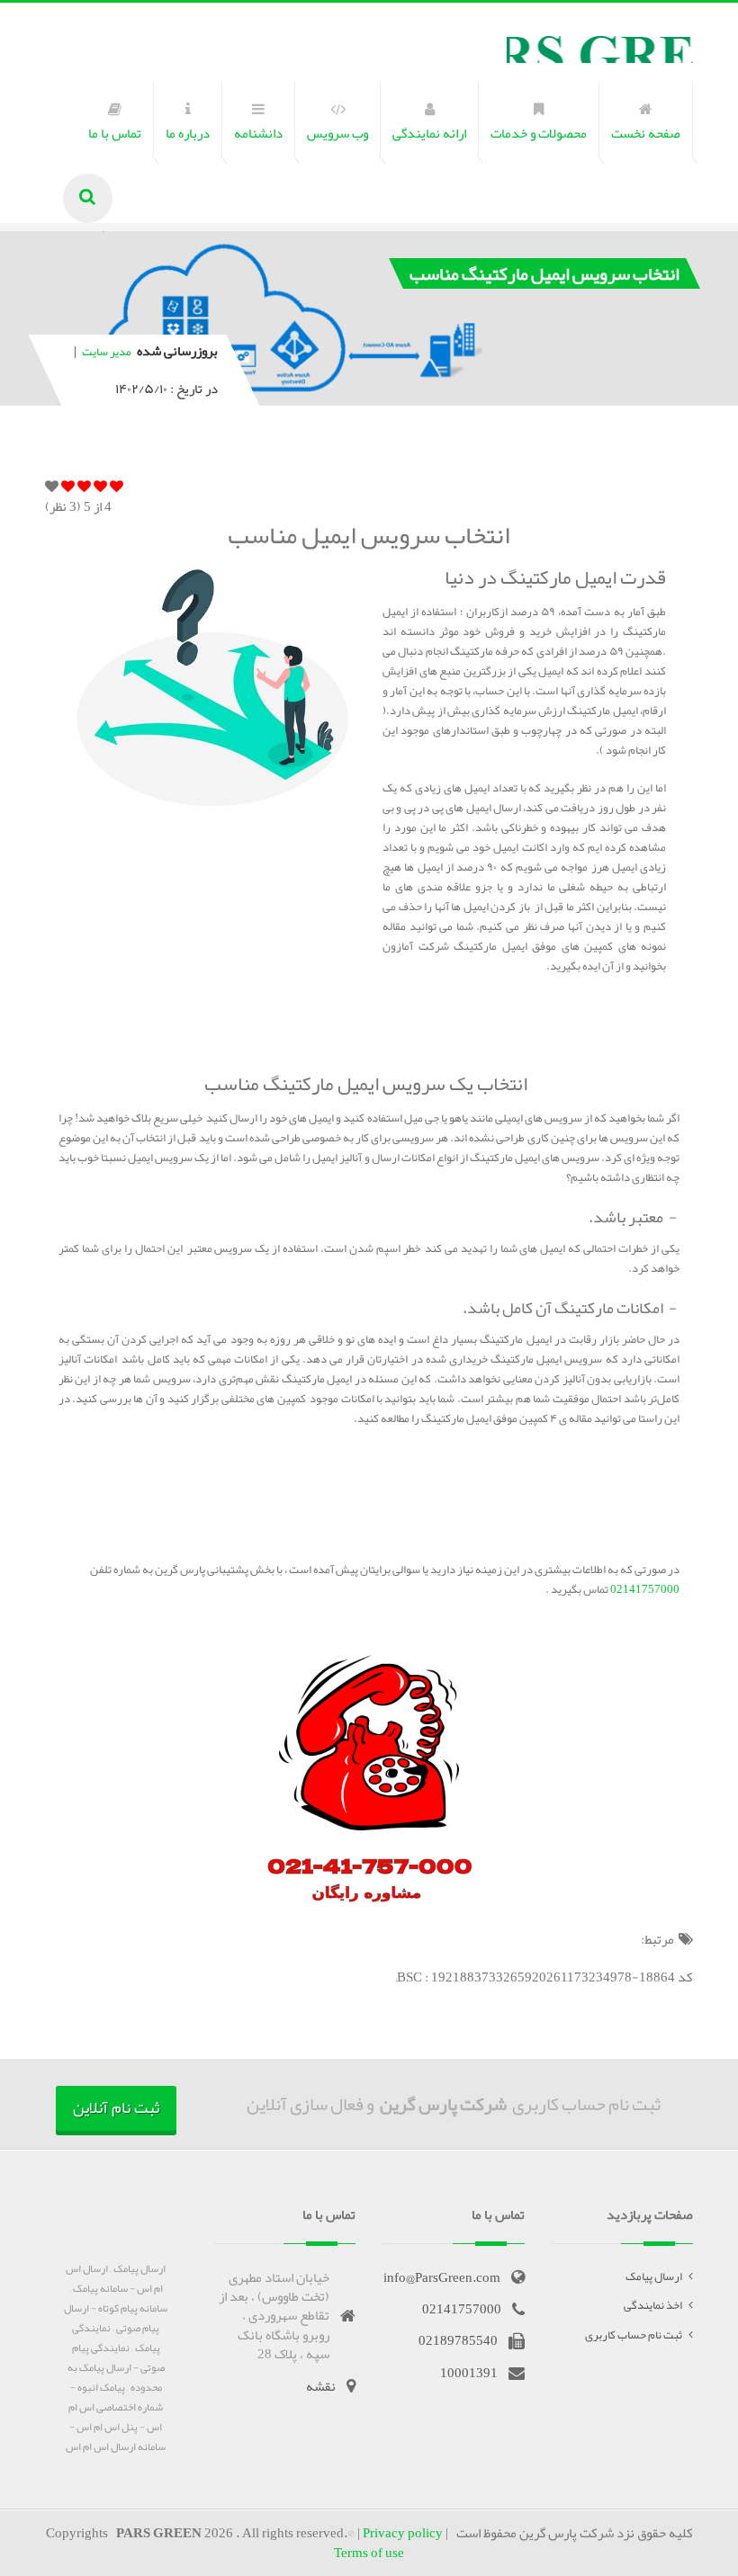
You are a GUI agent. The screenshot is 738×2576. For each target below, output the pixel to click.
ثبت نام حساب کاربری (634, 2335)
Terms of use (369, 2553)
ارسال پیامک (654, 2276)
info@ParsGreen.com (442, 2277)
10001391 (469, 2373)
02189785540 (458, 2340)
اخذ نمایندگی (653, 2305)
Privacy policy (403, 2533)
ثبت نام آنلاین (116, 2107)
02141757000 (644, 1589)
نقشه (321, 2386)
